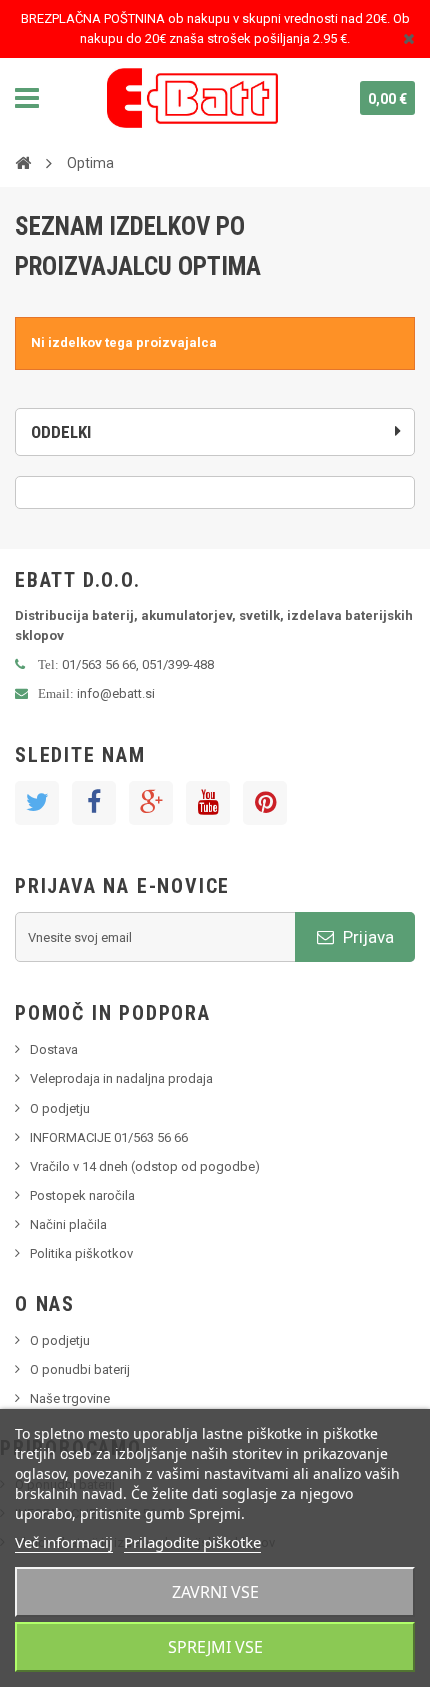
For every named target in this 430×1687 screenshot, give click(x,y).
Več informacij (64, 1542)
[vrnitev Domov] (23, 162)
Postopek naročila (82, 1195)
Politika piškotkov (81, 1253)
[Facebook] (94, 803)
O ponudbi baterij (80, 1369)
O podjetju (60, 1108)
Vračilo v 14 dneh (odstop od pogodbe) (145, 1166)
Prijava (366, 937)
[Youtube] (208, 803)
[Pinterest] (265, 803)
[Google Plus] (151, 803)
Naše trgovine (70, 1398)
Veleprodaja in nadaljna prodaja (121, 1078)
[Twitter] (37, 803)
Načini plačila (68, 1224)
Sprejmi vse (215, 1647)
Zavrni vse (215, 1592)
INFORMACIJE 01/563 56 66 (109, 1137)
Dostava (54, 1049)
